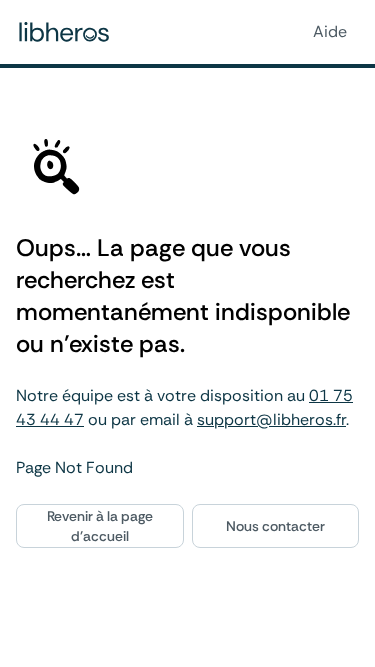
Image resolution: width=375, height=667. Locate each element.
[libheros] (64, 32)
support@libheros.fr (271, 419)
